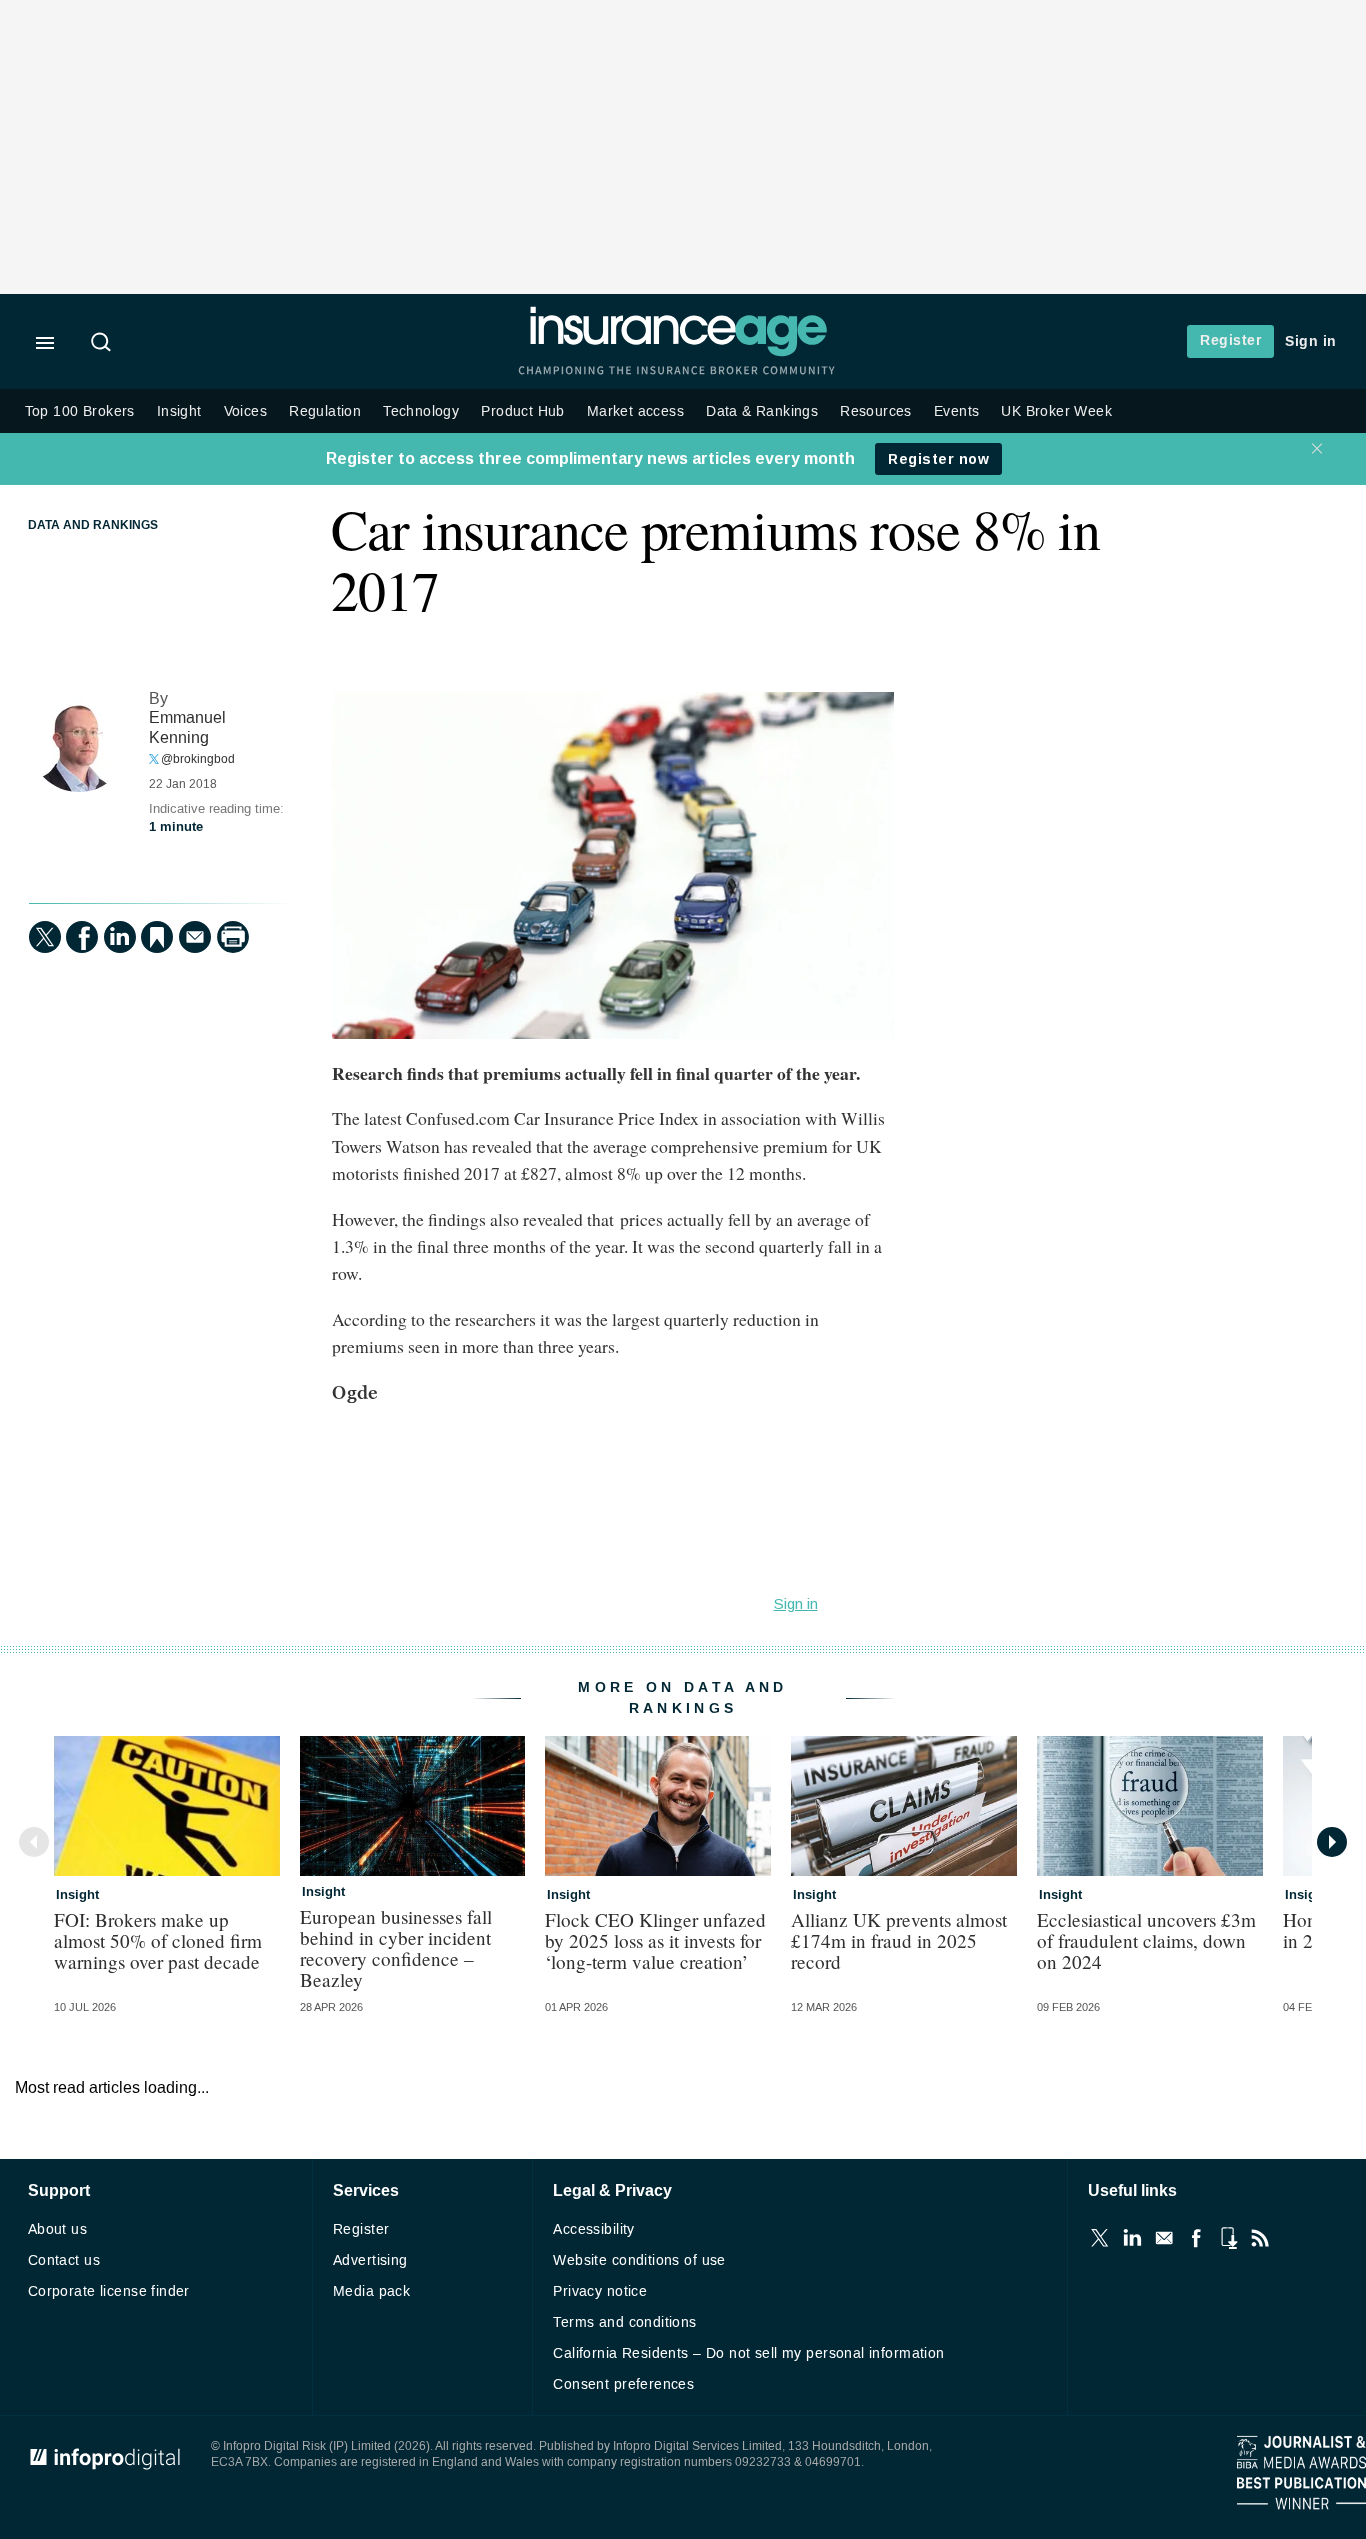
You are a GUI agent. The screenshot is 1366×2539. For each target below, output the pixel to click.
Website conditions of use (639, 2260)
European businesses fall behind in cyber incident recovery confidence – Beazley (396, 1948)
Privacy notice (600, 2291)
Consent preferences (623, 2384)
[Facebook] (82, 937)
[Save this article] (157, 937)
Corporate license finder (109, 2291)
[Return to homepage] (678, 352)
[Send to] (195, 937)
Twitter (1100, 2238)
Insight (179, 411)
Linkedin (1132, 2238)
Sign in (1311, 341)
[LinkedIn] (120, 937)
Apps (1228, 2238)
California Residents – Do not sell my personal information (748, 2353)
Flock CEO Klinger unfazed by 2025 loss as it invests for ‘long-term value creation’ (655, 1940)
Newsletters (1164, 2238)
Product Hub (523, 411)
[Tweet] (45, 937)
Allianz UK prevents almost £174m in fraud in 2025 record (899, 1940)
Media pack (371, 2291)
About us (57, 2229)
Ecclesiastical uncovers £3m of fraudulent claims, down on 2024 (1146, 1940)
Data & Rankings (762, 411)
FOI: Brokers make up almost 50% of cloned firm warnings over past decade (158, 1940)
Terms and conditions (624, 2322)
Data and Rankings (93, 526)
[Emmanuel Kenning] (79, 742)
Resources (876, 411)
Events (956, 411)
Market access (635, 411)
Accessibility (593, 2229)
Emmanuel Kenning (187, 727)
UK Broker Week (1056, 411)
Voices (245, 411)
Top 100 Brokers (80, 411)
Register (1230, 340)
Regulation (325, 411)
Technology (421, 411)
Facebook (1196, 2238)
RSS (1260, 2238)
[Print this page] (233, 937)
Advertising (370, 2260)
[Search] (104, 344)
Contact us (64, 2260)
